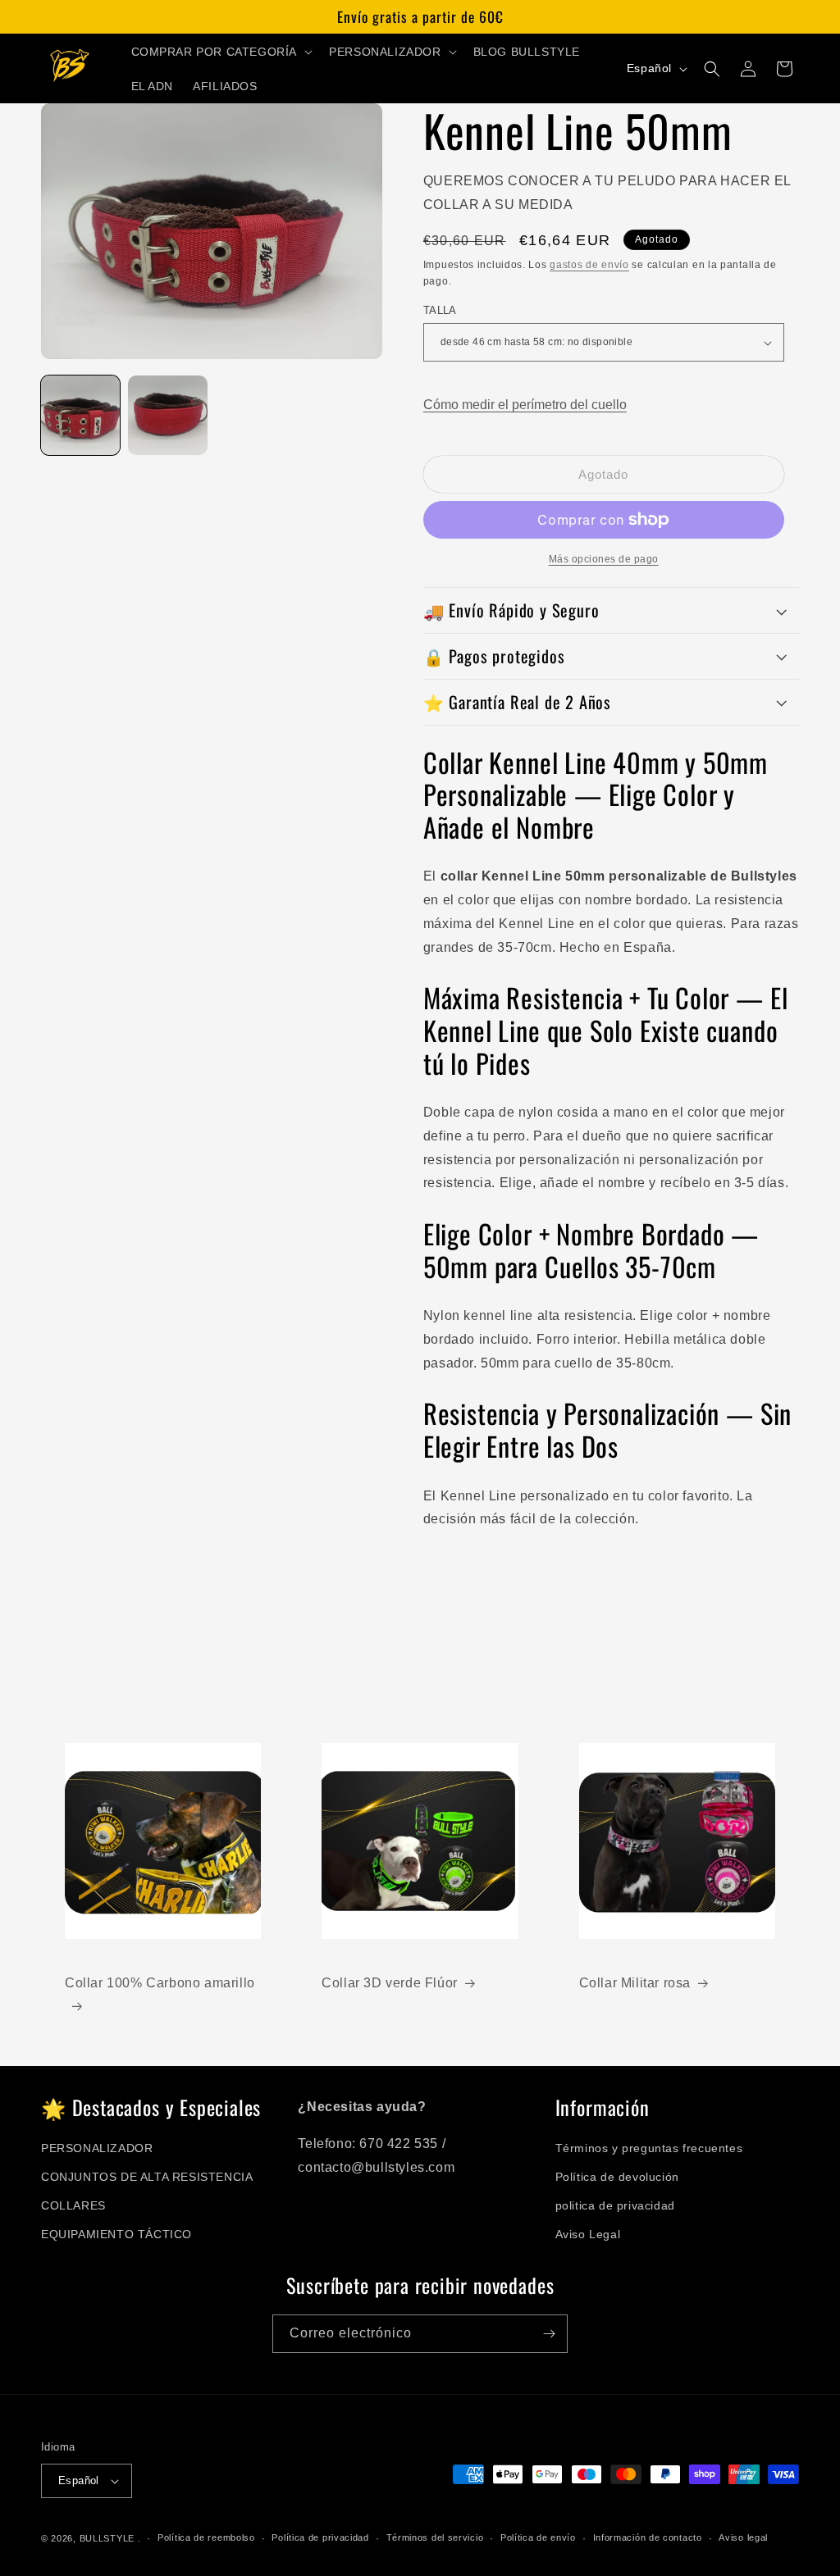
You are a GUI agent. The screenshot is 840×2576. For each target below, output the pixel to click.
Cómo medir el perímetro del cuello (525, 405)
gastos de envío (589, 265)
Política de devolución (617, 2177)
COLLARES (73, 2205)
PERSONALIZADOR (97, 2148)
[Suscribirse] (549, 2334)
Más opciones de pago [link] (604, 559)
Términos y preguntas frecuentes (649, 2148)
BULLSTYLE (107, 2538)
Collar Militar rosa (635, 1983)
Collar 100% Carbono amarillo (160, 1983)
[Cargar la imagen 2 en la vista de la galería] (167, 415)
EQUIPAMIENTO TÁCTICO (116, 2234)
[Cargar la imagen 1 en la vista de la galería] (80, 415)
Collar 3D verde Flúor (390, 1983)
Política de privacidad (320, 2537)
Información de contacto (648, 2537)
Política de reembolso (206, 2537)
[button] (221, 52)
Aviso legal (743, 2537)
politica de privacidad (615, 2205)
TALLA (440, 310)
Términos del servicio (435, 2537)
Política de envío (538, 2537)
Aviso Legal (588, 2234)
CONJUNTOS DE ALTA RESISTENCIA (147, 2177)
